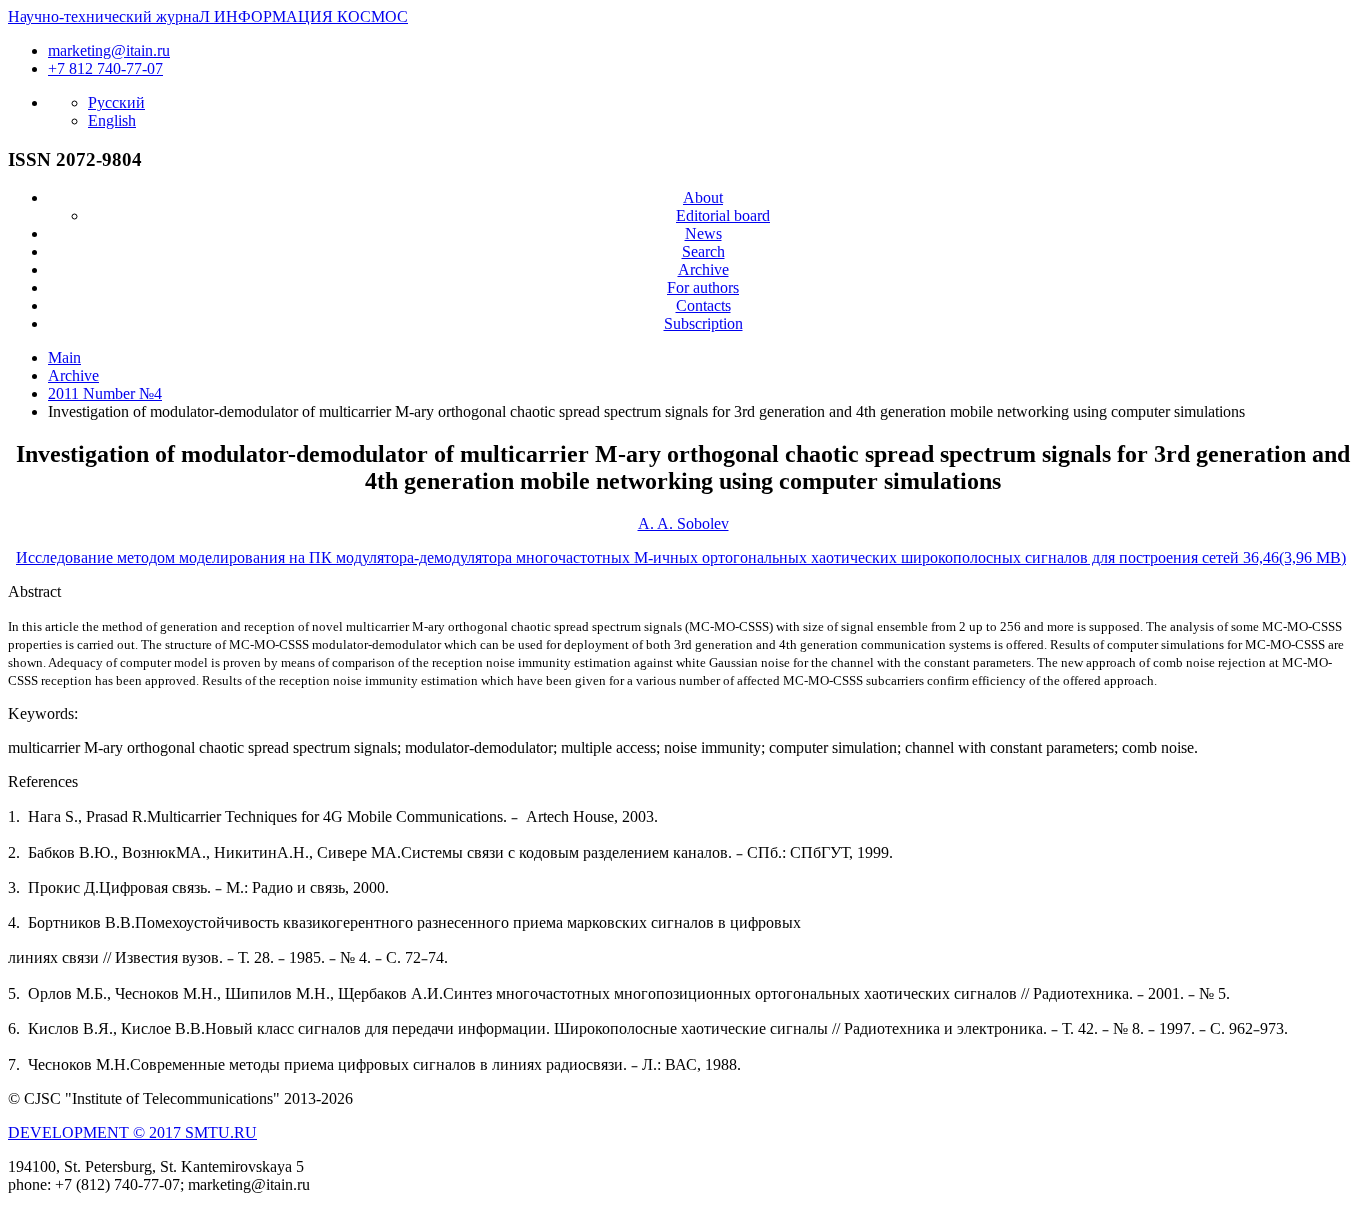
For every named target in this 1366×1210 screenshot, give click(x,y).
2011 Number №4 (105, 393)
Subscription (703, 323)
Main (64, 357)
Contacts (703, 305)
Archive (703, 269)
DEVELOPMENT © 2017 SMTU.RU (132, 1132)
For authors (703, 287)
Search (703, 251)
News (703, 233)
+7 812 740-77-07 (105, 68)
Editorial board (723, 215)
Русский (116, 102)
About (703, 197)
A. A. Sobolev (683, 523)
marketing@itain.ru (109, 50)
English (112, 120)
